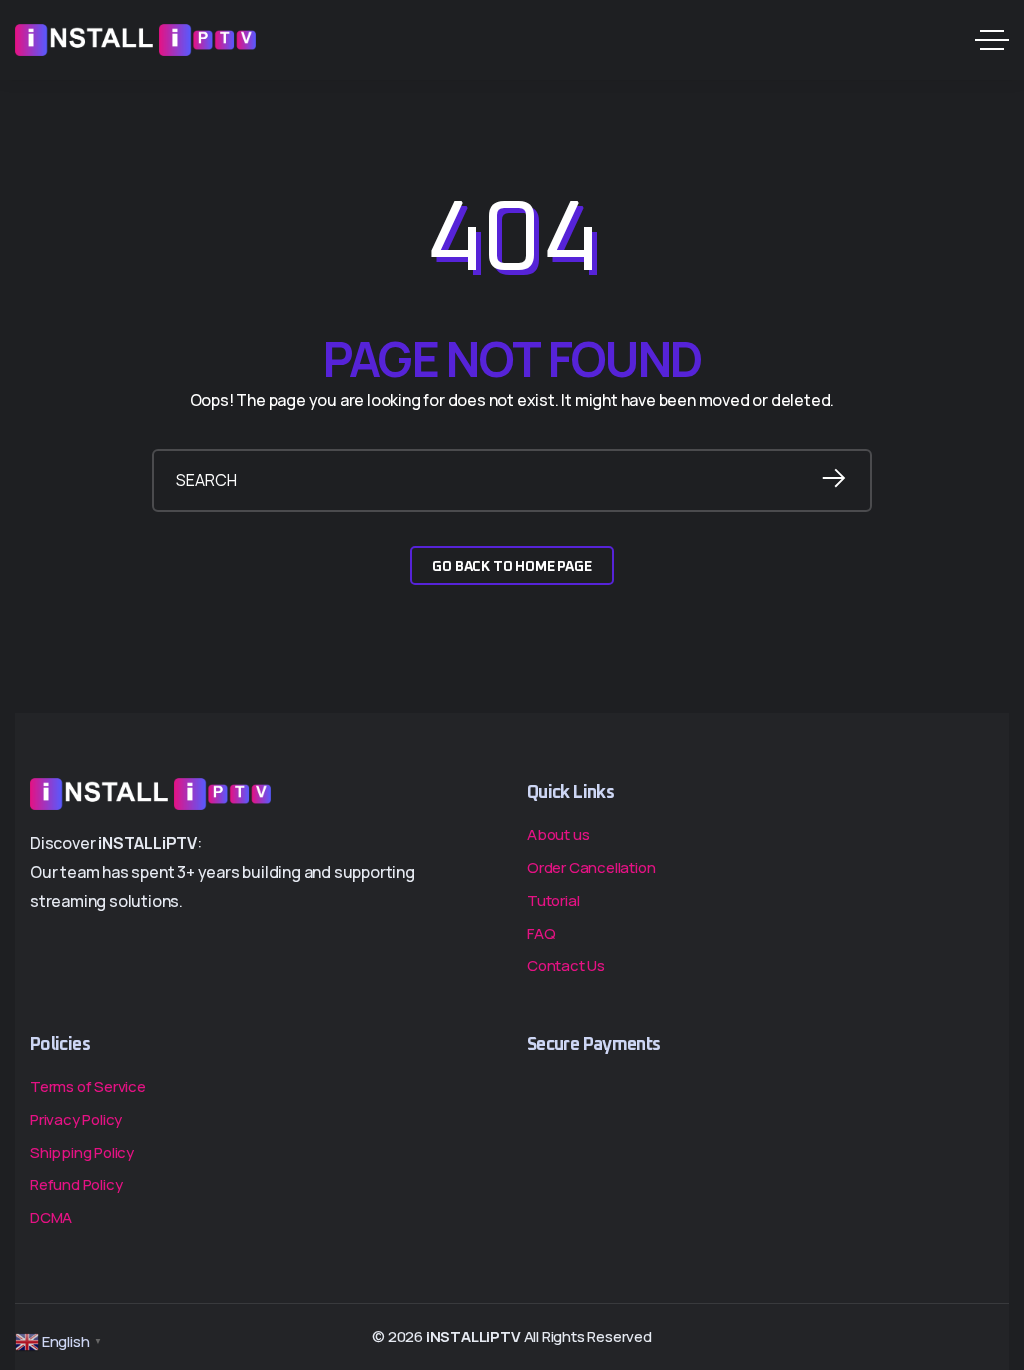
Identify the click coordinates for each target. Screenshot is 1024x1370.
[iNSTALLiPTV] (135, 40)
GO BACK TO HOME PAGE (511, 567)
